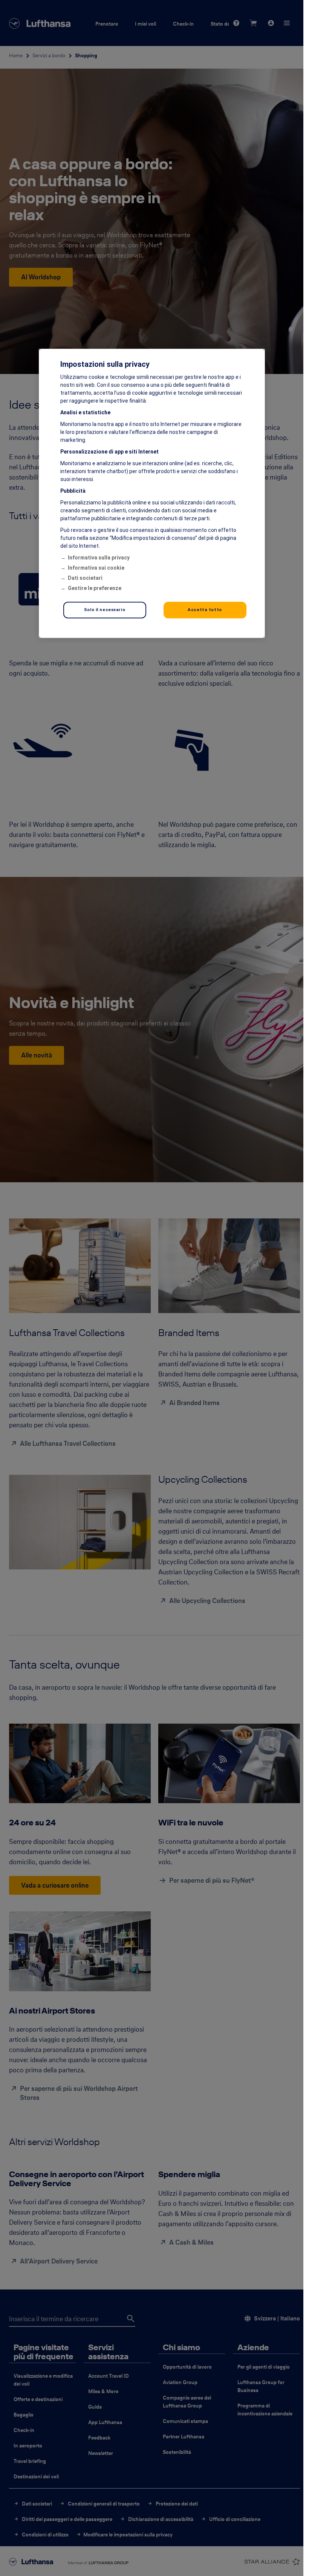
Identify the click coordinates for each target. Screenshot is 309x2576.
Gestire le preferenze (95, 588)
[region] (152, 493)
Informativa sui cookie (96, 568)
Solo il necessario (105, 610)
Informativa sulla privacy (99, 558)
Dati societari (85, 578)
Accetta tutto (205, 610)
